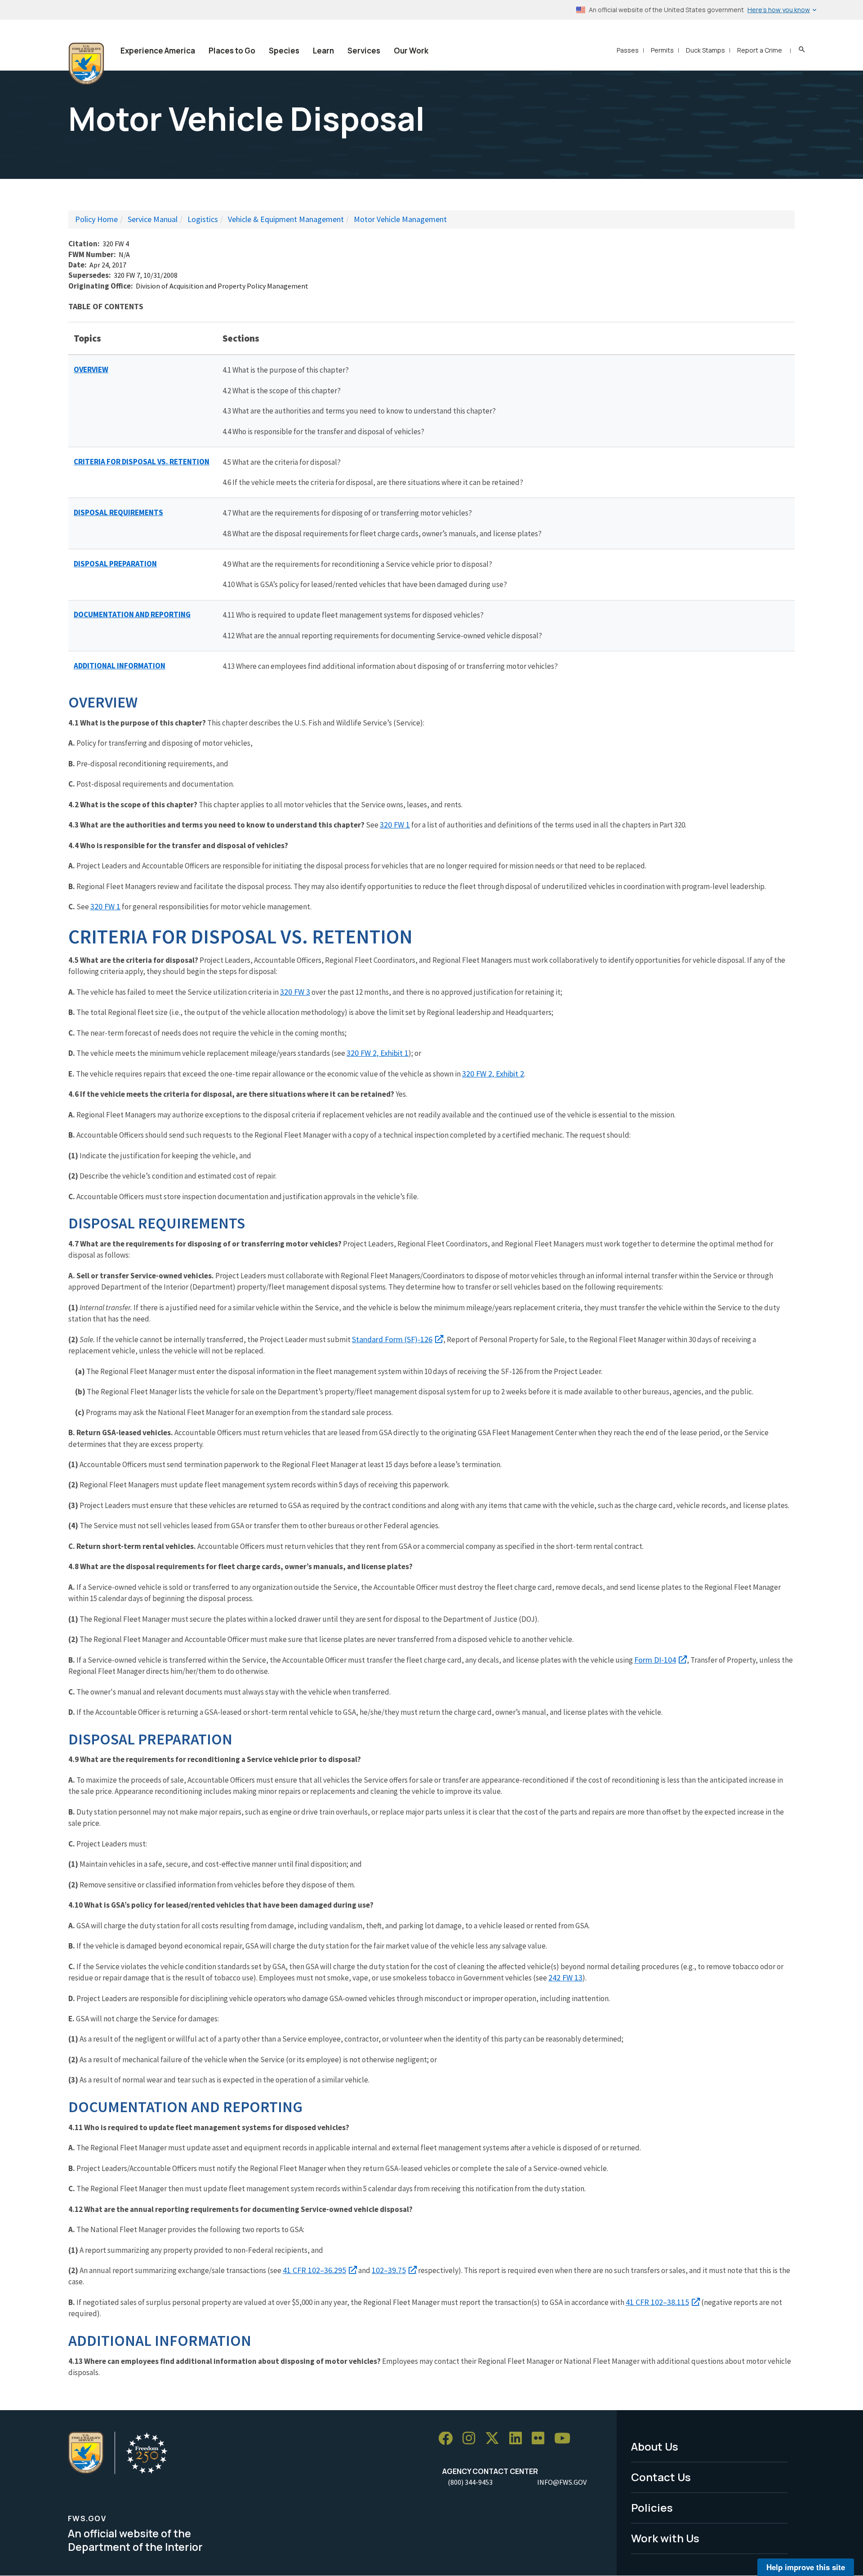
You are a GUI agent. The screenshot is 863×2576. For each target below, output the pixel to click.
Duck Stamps (705, 50)
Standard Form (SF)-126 (392, 1339)
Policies (652, 2507)
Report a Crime (760, 50)
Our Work (411, 51)
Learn (323, 51)
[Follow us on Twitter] (495, 2439)
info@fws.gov (562, 2482)
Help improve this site (806, 2567)
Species (284, 51)
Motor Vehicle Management (400, 219)
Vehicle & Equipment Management (286, 219)
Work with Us (665, 2538)
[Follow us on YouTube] (565, 2439)
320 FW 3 (295, 992)
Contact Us (661, 2477)
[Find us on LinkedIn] (519, 2439)
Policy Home (96, 219)
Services (364, 51)
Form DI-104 (655, 1660)
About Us (655, 2446)
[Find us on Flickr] (541, 2439)
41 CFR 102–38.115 (657, 2302)
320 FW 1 (395, 825)
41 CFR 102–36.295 (314, 2270)
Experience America (158, 51)
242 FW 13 (565, 1978)
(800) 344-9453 (470, 2482)
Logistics (203, 219)
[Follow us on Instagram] (472, 2439)
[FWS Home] (86, 64)
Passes (628, 50)
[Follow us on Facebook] (449, 2439)
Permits (662, 50)
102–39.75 (389, 2270)
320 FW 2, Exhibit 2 (493, 1074)
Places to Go (232, 51)
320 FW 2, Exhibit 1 (378, 1053)
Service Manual (153, 219)
